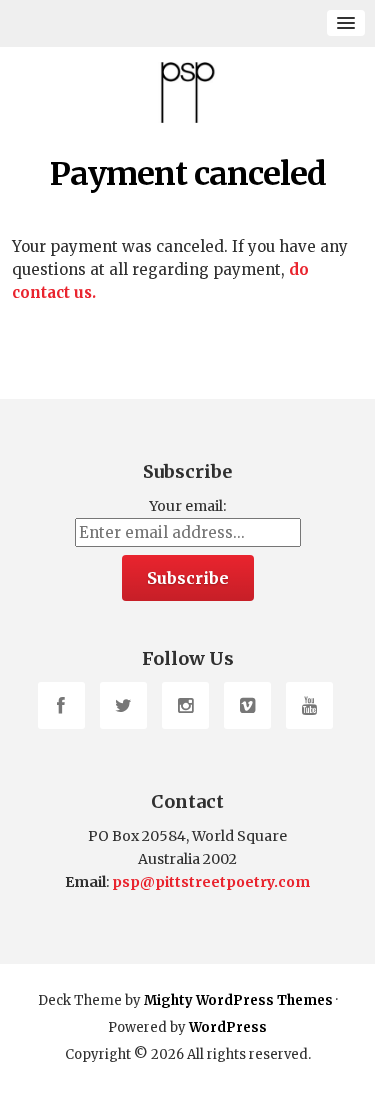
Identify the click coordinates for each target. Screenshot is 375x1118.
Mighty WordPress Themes (238, 1000)
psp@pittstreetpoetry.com (211, 882)
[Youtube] (309, 705)
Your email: (187, 506)
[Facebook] (61, 705)
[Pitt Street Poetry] (188, 92)
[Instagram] (185, 705)
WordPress (228, 1027)
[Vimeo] (247, 705)
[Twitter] (123, 705)
